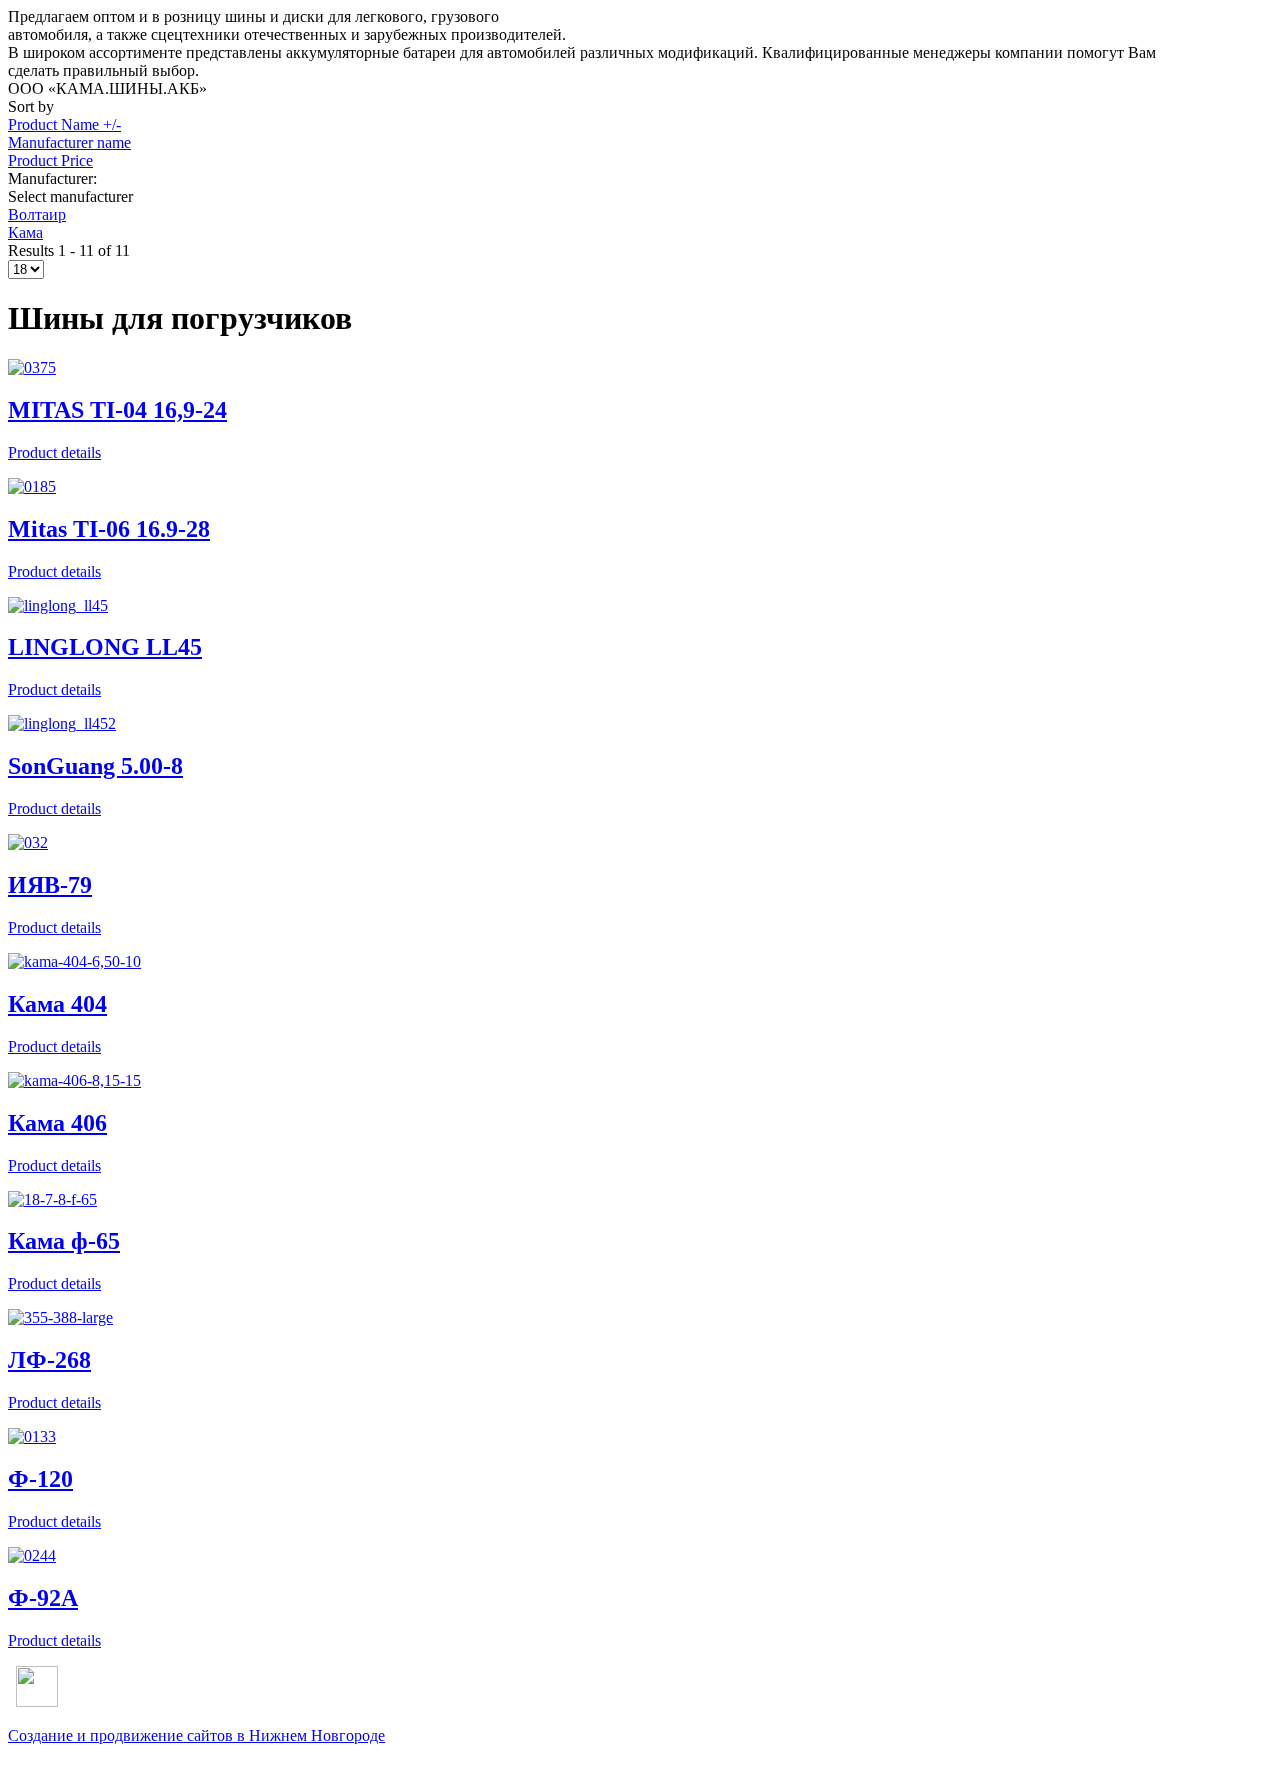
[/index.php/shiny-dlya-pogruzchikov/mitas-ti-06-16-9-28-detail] (32, 486)
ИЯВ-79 (50, 885)
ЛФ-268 (49, 1360)
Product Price (50, 160)
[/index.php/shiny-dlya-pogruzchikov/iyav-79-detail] (28, 842)
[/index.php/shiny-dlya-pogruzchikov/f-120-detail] (32, 1436)
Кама (25, 232)
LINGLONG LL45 (105, 647)
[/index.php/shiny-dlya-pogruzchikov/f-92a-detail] (32, 1555)
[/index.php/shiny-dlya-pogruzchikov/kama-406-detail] (74, 1080)
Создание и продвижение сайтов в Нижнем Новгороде (196, 1735)
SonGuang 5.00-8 (95, 766)
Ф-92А (43, 1598)
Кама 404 (57, 1004)
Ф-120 (40, 1479)
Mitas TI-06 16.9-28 (109, 529)
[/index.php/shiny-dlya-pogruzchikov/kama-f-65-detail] (52, 1199)
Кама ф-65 (64, 1241)
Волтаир (37, 214)
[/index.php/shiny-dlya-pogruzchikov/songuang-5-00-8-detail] (62, 723)
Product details (54, 452)
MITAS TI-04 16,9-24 (117, 410)
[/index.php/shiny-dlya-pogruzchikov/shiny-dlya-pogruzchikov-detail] (74, 961)
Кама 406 (57, 1123)
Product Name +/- (64, 124)
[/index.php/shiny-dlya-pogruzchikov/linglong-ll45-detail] (58, 605)
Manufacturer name (69, 142)
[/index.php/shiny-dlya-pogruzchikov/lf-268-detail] (60, 1317)
